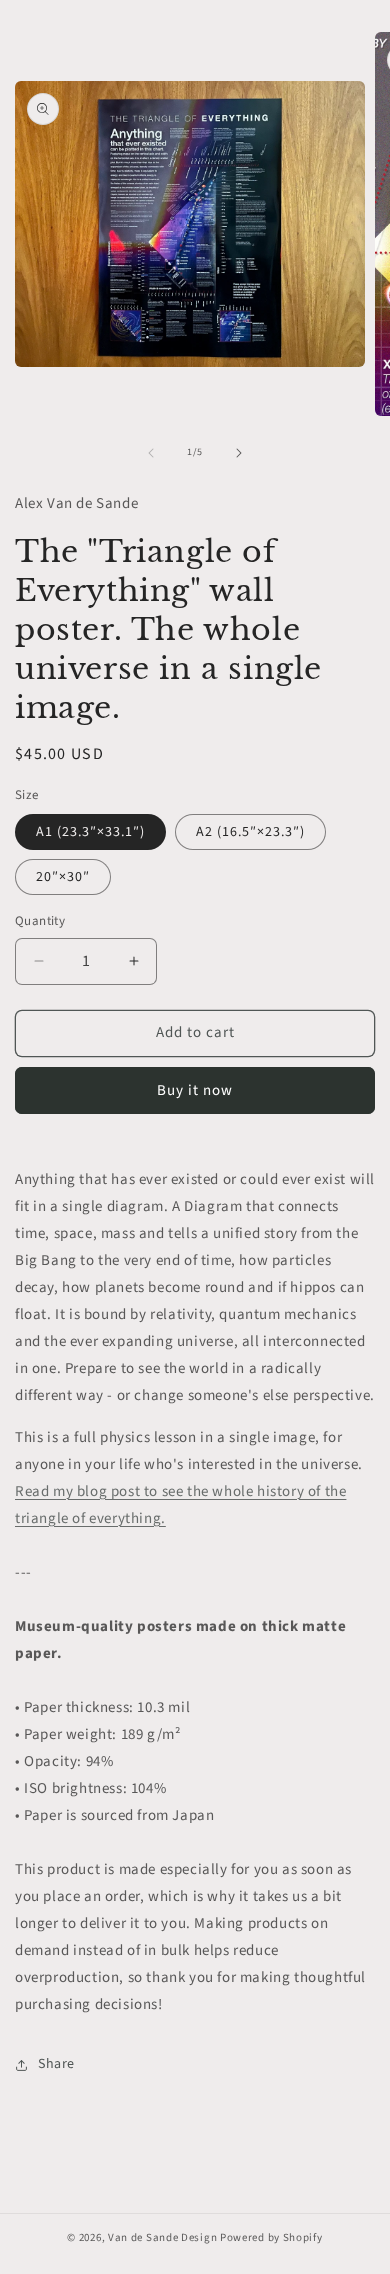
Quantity (40, 921)
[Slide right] (239, 453)
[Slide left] (151, 453)
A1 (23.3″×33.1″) (90, 832)
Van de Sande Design (162, 2237)
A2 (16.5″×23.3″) (250, 832)
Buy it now (195, 1090)
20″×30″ (63, 877)
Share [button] (56, 2064)
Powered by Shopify (271, 2237)
